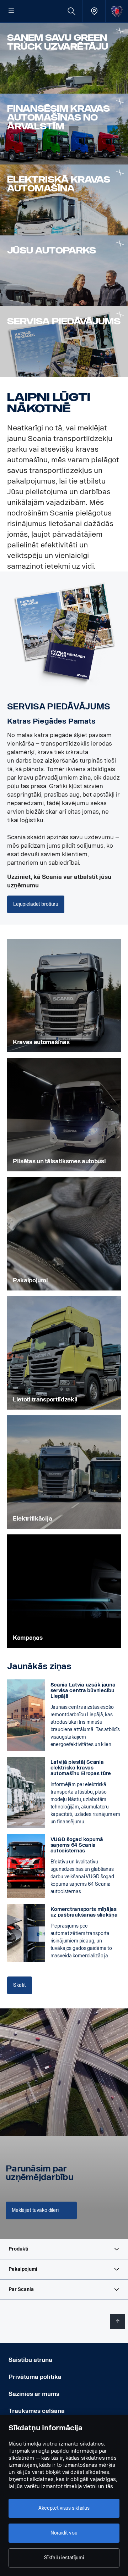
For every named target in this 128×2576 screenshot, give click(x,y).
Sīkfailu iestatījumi (64, 2558)
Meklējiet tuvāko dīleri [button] (35, 2210)
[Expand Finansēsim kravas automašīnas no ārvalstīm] (120, 102)
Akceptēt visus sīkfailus (64, 2508)
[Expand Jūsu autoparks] (120, 243)
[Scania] (117, 11)
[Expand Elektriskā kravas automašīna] (120, 172)
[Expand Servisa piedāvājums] (120, 314)
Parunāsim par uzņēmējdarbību (39, 2173)
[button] (64, 2249)
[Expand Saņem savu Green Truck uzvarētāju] (120, 31)
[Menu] (11, 11)
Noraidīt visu (64, 2533)
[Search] (71, 11)
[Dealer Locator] (94, 11)
